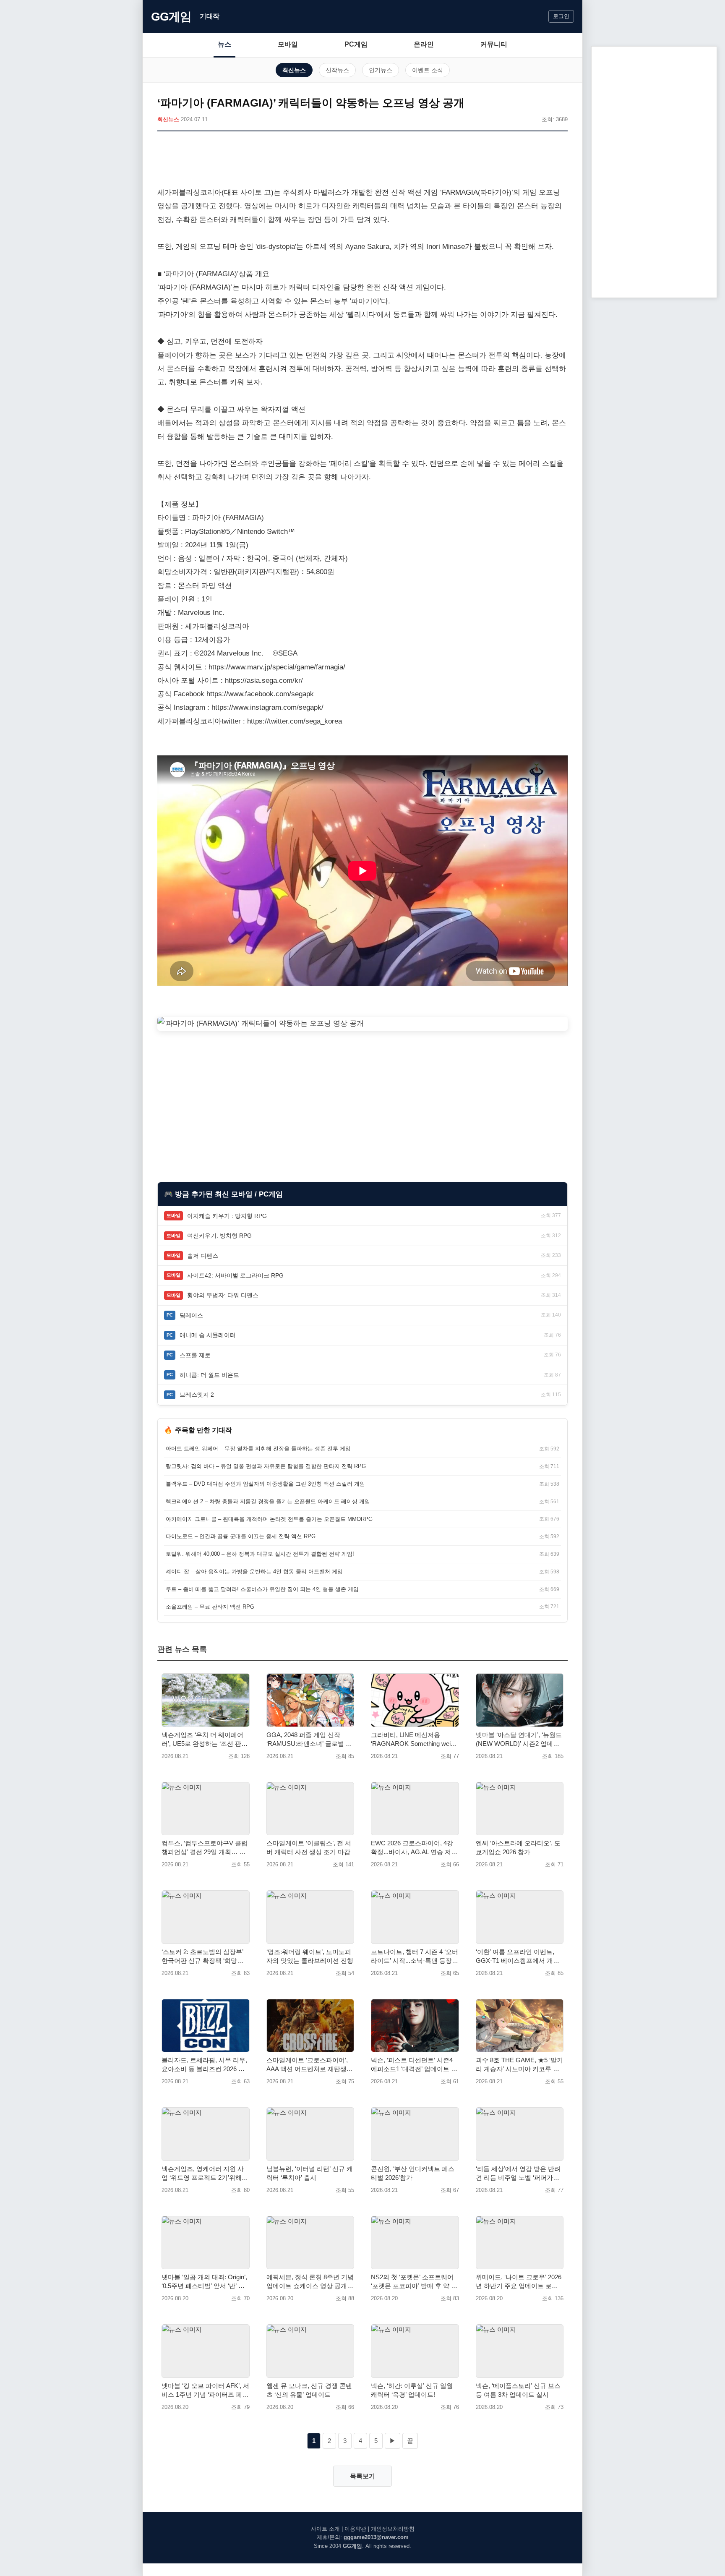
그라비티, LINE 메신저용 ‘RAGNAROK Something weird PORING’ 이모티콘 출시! (413, 1740)
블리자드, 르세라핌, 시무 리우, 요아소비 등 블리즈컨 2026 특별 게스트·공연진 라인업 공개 (204, 2065)
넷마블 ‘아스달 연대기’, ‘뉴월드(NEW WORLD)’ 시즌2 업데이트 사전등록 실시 (519, 1740)
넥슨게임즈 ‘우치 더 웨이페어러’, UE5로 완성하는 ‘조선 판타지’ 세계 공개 (205, 1740)
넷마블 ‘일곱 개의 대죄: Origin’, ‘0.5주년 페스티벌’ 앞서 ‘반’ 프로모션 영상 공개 (204, 2282)
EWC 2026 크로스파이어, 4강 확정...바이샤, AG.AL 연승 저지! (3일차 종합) (412, 1848)
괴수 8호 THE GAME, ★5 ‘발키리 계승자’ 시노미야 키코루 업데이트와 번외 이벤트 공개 (519, 2065)
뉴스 (224, 44)
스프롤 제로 (195, 1355)
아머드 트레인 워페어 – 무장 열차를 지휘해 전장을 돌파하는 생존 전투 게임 (258, 1449)
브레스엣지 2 (197, 1395)
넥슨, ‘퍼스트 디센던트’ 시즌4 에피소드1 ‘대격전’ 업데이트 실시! (414, 2065)
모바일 (288, 44)
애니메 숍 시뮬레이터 (208, 1335)
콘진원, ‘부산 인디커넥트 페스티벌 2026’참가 (413, 2173)
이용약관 (355, 2529)
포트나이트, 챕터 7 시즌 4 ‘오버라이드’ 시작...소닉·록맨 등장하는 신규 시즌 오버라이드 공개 (415, 1957)
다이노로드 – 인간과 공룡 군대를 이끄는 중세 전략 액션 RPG (241, 1536)
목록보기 (362, 2476)
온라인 (424, 44)
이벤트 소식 (428, 70)
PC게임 (356, 44)
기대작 (210, 16)
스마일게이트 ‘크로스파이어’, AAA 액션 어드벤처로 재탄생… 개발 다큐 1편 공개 (310, 2065)
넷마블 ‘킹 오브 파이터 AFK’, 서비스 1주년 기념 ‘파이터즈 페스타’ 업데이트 (205, 2391)
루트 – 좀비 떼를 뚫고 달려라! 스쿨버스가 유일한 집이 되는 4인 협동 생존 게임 (262, 1589)
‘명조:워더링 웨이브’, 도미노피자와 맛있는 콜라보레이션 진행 (310, 1956)
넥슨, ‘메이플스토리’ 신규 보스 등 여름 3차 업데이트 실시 (518, 2390)
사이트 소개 (325, 2529)
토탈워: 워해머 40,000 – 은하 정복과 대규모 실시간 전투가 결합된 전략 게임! (260, 1554)
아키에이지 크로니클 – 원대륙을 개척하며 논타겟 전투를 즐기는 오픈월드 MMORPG (269, 1519)
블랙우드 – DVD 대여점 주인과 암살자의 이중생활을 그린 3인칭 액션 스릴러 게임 (265, 1484)
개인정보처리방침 (393, 2529)
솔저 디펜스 (203, 1256)
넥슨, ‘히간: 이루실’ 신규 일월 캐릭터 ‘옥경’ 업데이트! (412, 2390)
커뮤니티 (494, 44)
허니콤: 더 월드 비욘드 (209, 1375)
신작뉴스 (337, 70)
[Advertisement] (362, 161)
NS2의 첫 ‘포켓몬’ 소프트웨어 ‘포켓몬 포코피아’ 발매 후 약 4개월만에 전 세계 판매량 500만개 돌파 (414, 2282)
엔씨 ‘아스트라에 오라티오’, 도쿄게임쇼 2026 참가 (518, 1847)
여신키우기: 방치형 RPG (219, 1236)
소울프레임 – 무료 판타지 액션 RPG (210, 1607)
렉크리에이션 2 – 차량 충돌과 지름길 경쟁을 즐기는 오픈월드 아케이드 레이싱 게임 (268, 1501)
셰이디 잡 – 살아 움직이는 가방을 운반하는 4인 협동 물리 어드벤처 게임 (254, 1571)
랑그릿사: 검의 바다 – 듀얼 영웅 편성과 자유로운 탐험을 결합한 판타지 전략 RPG (266, 1466)
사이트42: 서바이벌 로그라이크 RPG (235, 1275)
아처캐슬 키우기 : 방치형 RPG (227, 1216)
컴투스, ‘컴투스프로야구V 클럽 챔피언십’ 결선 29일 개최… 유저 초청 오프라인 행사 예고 (205, 1848)
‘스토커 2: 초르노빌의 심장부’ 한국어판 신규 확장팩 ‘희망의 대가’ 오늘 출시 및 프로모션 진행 (204, 1957)
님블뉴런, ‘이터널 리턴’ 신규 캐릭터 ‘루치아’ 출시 (310, 2173)
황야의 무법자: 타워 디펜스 (223, 1295)
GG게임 (171, 17)
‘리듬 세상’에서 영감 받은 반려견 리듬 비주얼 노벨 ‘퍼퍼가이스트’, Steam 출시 (518, 2174)
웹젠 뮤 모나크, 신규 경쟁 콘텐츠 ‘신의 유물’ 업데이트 (309, 2390)
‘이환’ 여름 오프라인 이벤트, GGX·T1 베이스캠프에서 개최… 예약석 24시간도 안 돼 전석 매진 (518, 1957)
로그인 (561, 16)
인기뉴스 (381, 70)
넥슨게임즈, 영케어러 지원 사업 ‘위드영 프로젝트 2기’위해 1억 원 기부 (204, 2174)
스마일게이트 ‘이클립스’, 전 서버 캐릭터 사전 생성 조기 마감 (309, 1847)
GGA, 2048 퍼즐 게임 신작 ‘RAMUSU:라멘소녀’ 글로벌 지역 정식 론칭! (309, 1740)
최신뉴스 (294, 70)
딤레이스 (191, 1315)
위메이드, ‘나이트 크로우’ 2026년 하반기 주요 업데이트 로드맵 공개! (519, 2282)
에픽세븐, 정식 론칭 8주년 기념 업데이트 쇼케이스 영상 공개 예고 (310, 2282)
